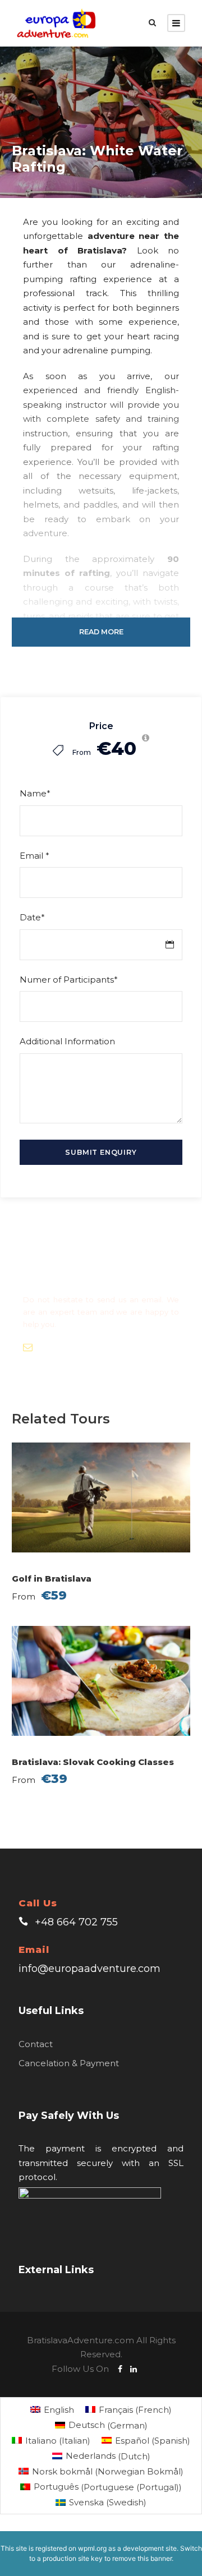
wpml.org (92, 2548)
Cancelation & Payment (69, 2063)
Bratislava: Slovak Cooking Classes (93, 1762)
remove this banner (142, 2558)
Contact (36, 2044)
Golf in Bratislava (52, 1579)
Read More (101, 632)
